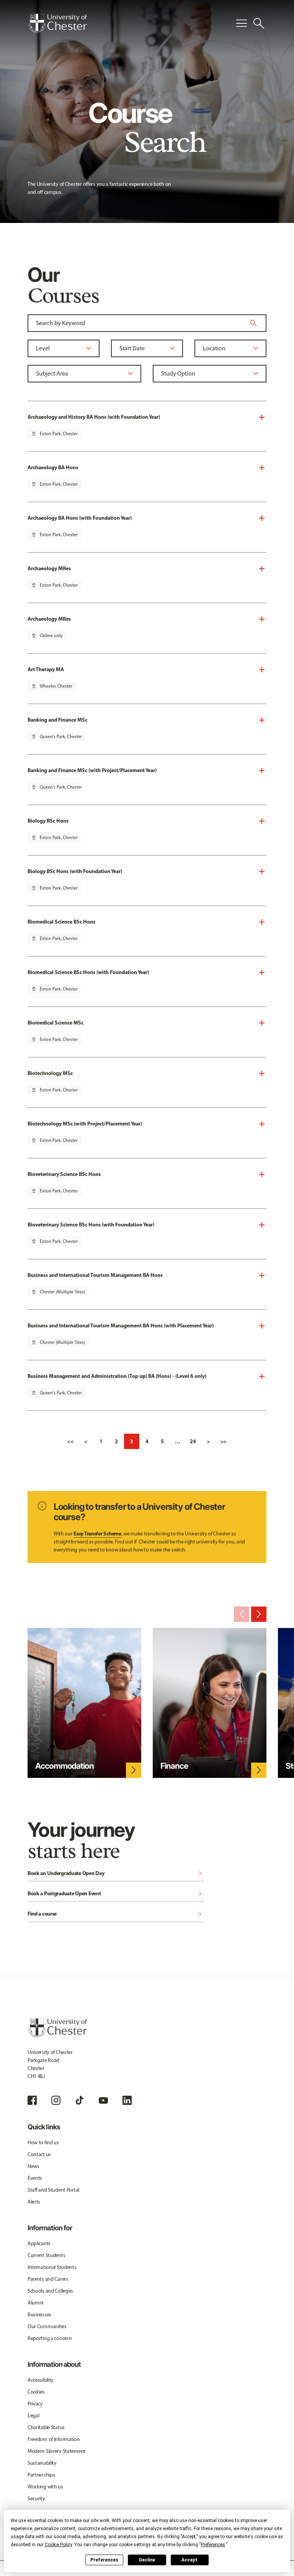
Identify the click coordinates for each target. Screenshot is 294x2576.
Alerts (34, 2202)
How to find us (43, 2143)
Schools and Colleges (50, 2291)
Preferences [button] (213, 2545)
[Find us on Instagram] (56, 2100)
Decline (147, 2560)
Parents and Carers (48, 2279)
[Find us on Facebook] (32, 2100)
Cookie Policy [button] (58, 2545)
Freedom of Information (54, 2439)
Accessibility (41, 2380)
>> (224, 1441)
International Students (52, 2267)
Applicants (39, 2243)
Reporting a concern (50, 2338)
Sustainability (42, 2463)
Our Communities (47, 2326)
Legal (33, 2416)
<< (70, 1441)
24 (193, 1441)
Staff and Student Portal (53, 2190)
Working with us (45, 2487)
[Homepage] (57, 23)
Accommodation (65, 1766)
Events (35, 2178)
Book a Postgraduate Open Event (116, 1894)
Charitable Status (46, 2427)
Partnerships (41, 2475)
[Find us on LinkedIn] (127, 2100)
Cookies (36, 2392)
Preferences (104, 2560)
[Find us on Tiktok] (80, 2100)
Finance (174, 1766)
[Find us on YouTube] (103, 2100)
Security (36, 2499)
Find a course (116, 1914)
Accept (189, 2560)
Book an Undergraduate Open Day (116, 1874)
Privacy (35, 2404)
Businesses (39, 2315)
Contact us (39, 2154)
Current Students (47, 2255)
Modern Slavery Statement (57, 2451)
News (33, 2166)
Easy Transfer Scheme (97, 1534)
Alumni (35, 2303)
